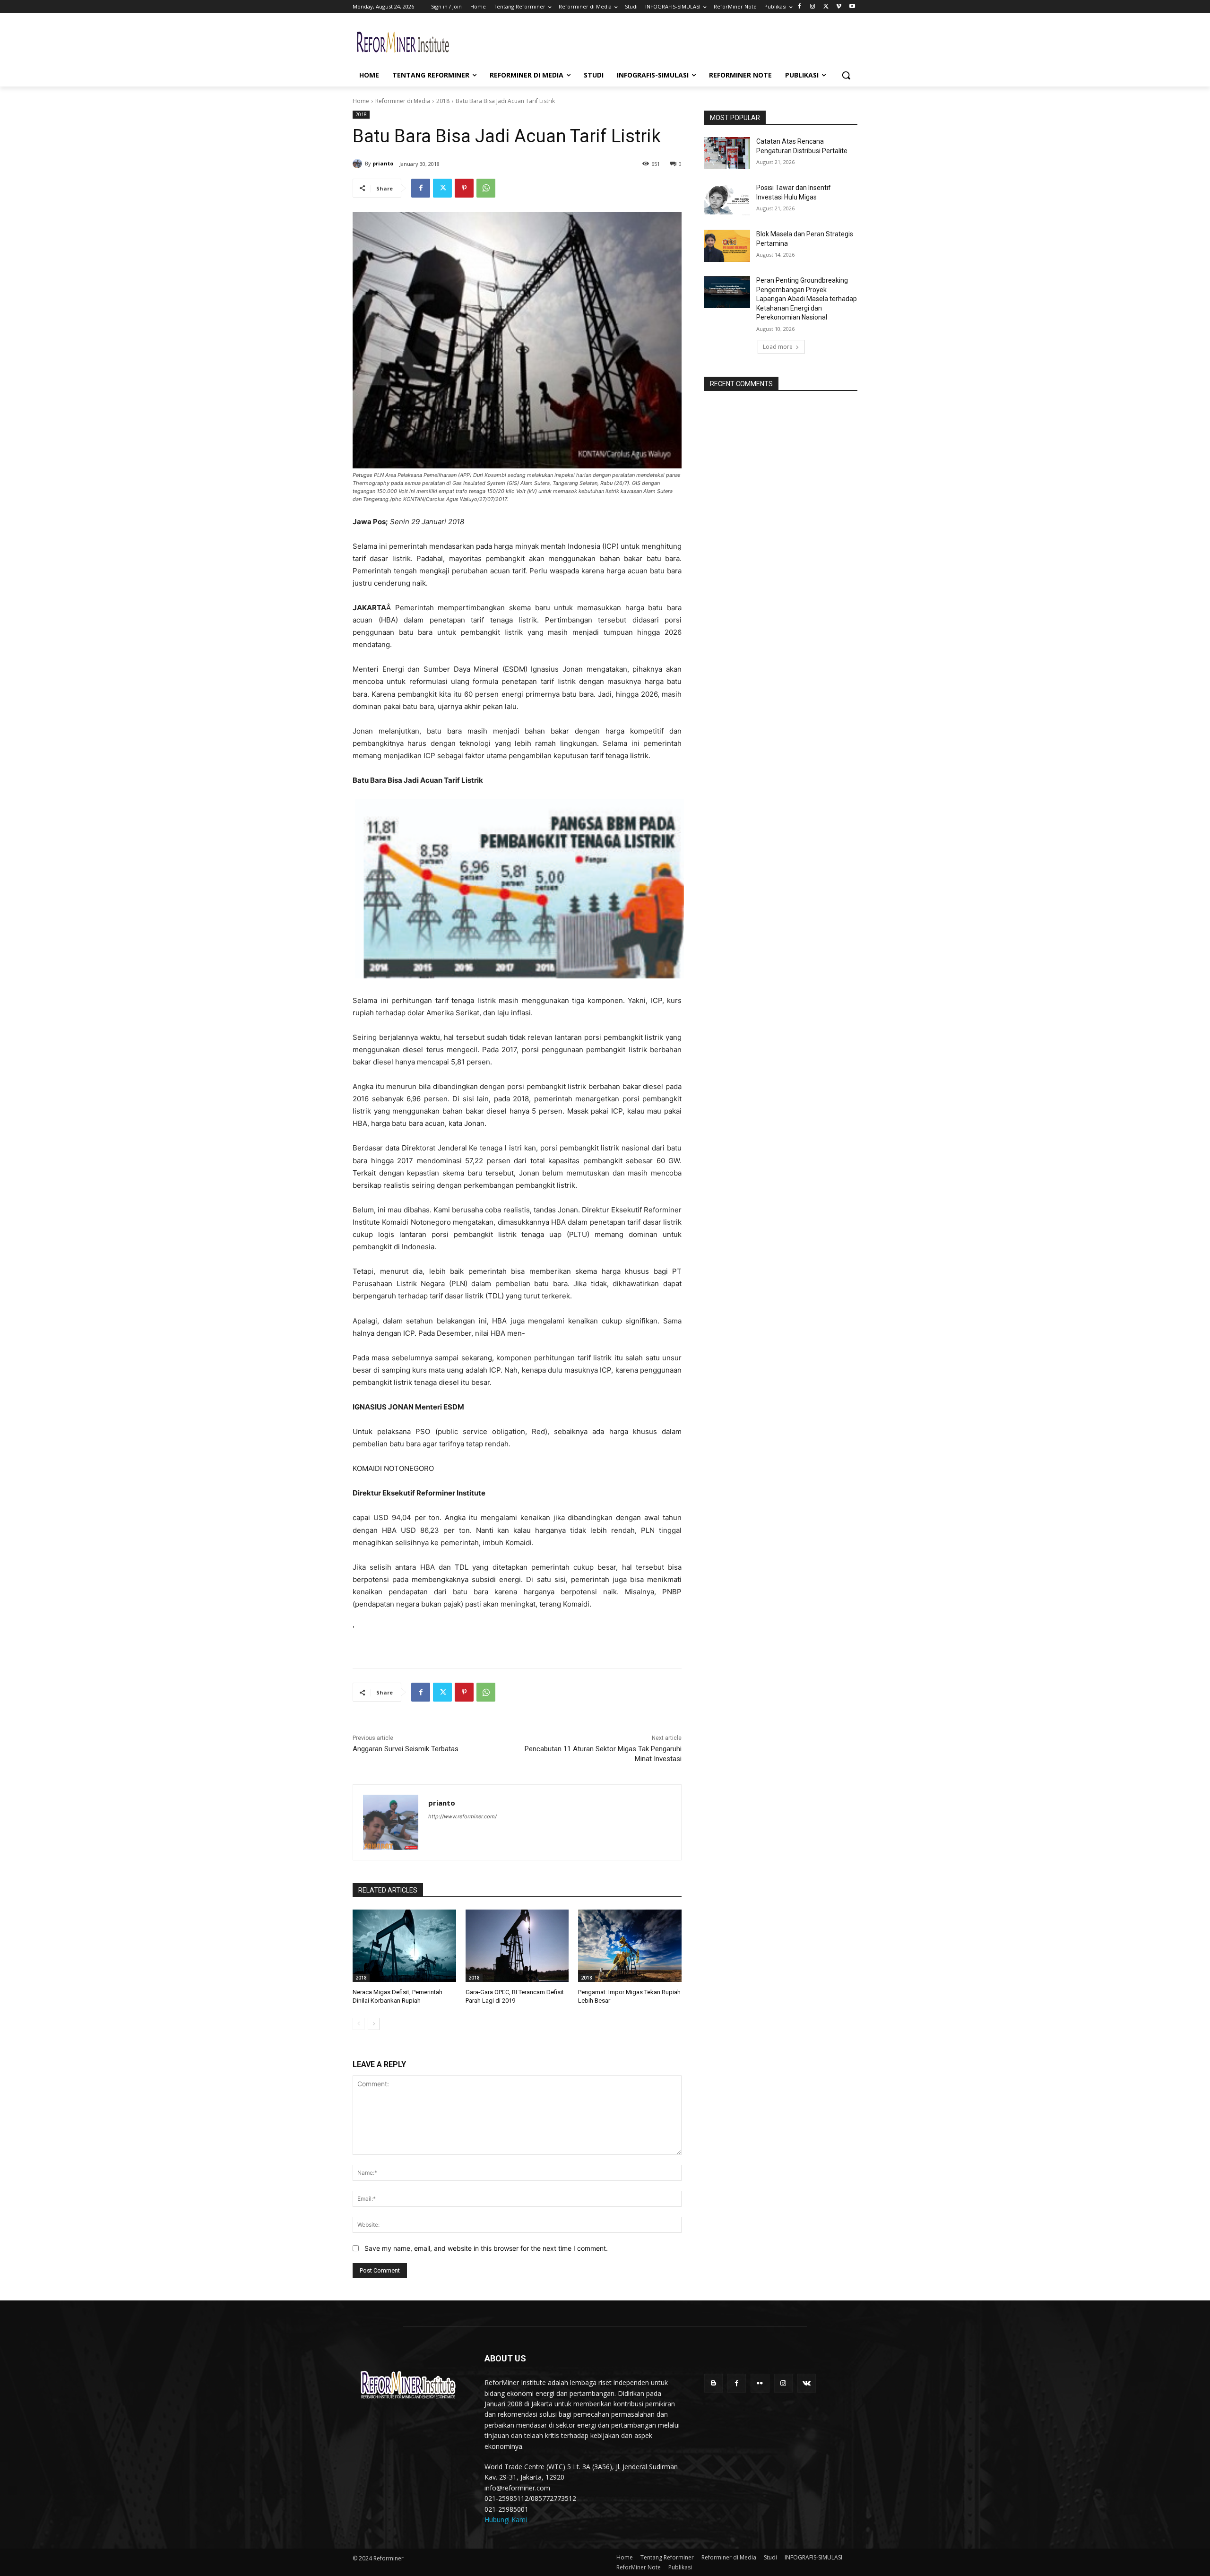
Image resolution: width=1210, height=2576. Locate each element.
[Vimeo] (839, 7)
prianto (383, 163)
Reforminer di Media (403, 101)
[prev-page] (359, 2024)
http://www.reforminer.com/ (462, 1816)
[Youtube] (852, 7)
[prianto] (359, 164)
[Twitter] (826, 7)
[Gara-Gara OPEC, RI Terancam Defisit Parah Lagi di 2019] (517, 1946)
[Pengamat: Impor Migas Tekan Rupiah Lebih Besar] (630, 1946)
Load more (778, 347)
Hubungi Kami (506, 2520)
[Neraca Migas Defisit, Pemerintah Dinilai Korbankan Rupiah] (404, 1946)
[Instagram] (813, 7)
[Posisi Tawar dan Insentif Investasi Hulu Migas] (727, 199)
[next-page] (374, 2024)
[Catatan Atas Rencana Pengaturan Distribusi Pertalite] (727, 153)
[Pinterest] (464, 188)
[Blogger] (713, 2383)
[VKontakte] (807, 2383)
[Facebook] (799, 7)
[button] (846, 75)
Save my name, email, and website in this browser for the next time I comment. (486, 2248)
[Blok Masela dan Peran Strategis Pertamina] (727, 246)
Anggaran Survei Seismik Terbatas (406, 1749)
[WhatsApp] (486, 188)
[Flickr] (760, 2383)
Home (361, 101)
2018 (443, 101)
